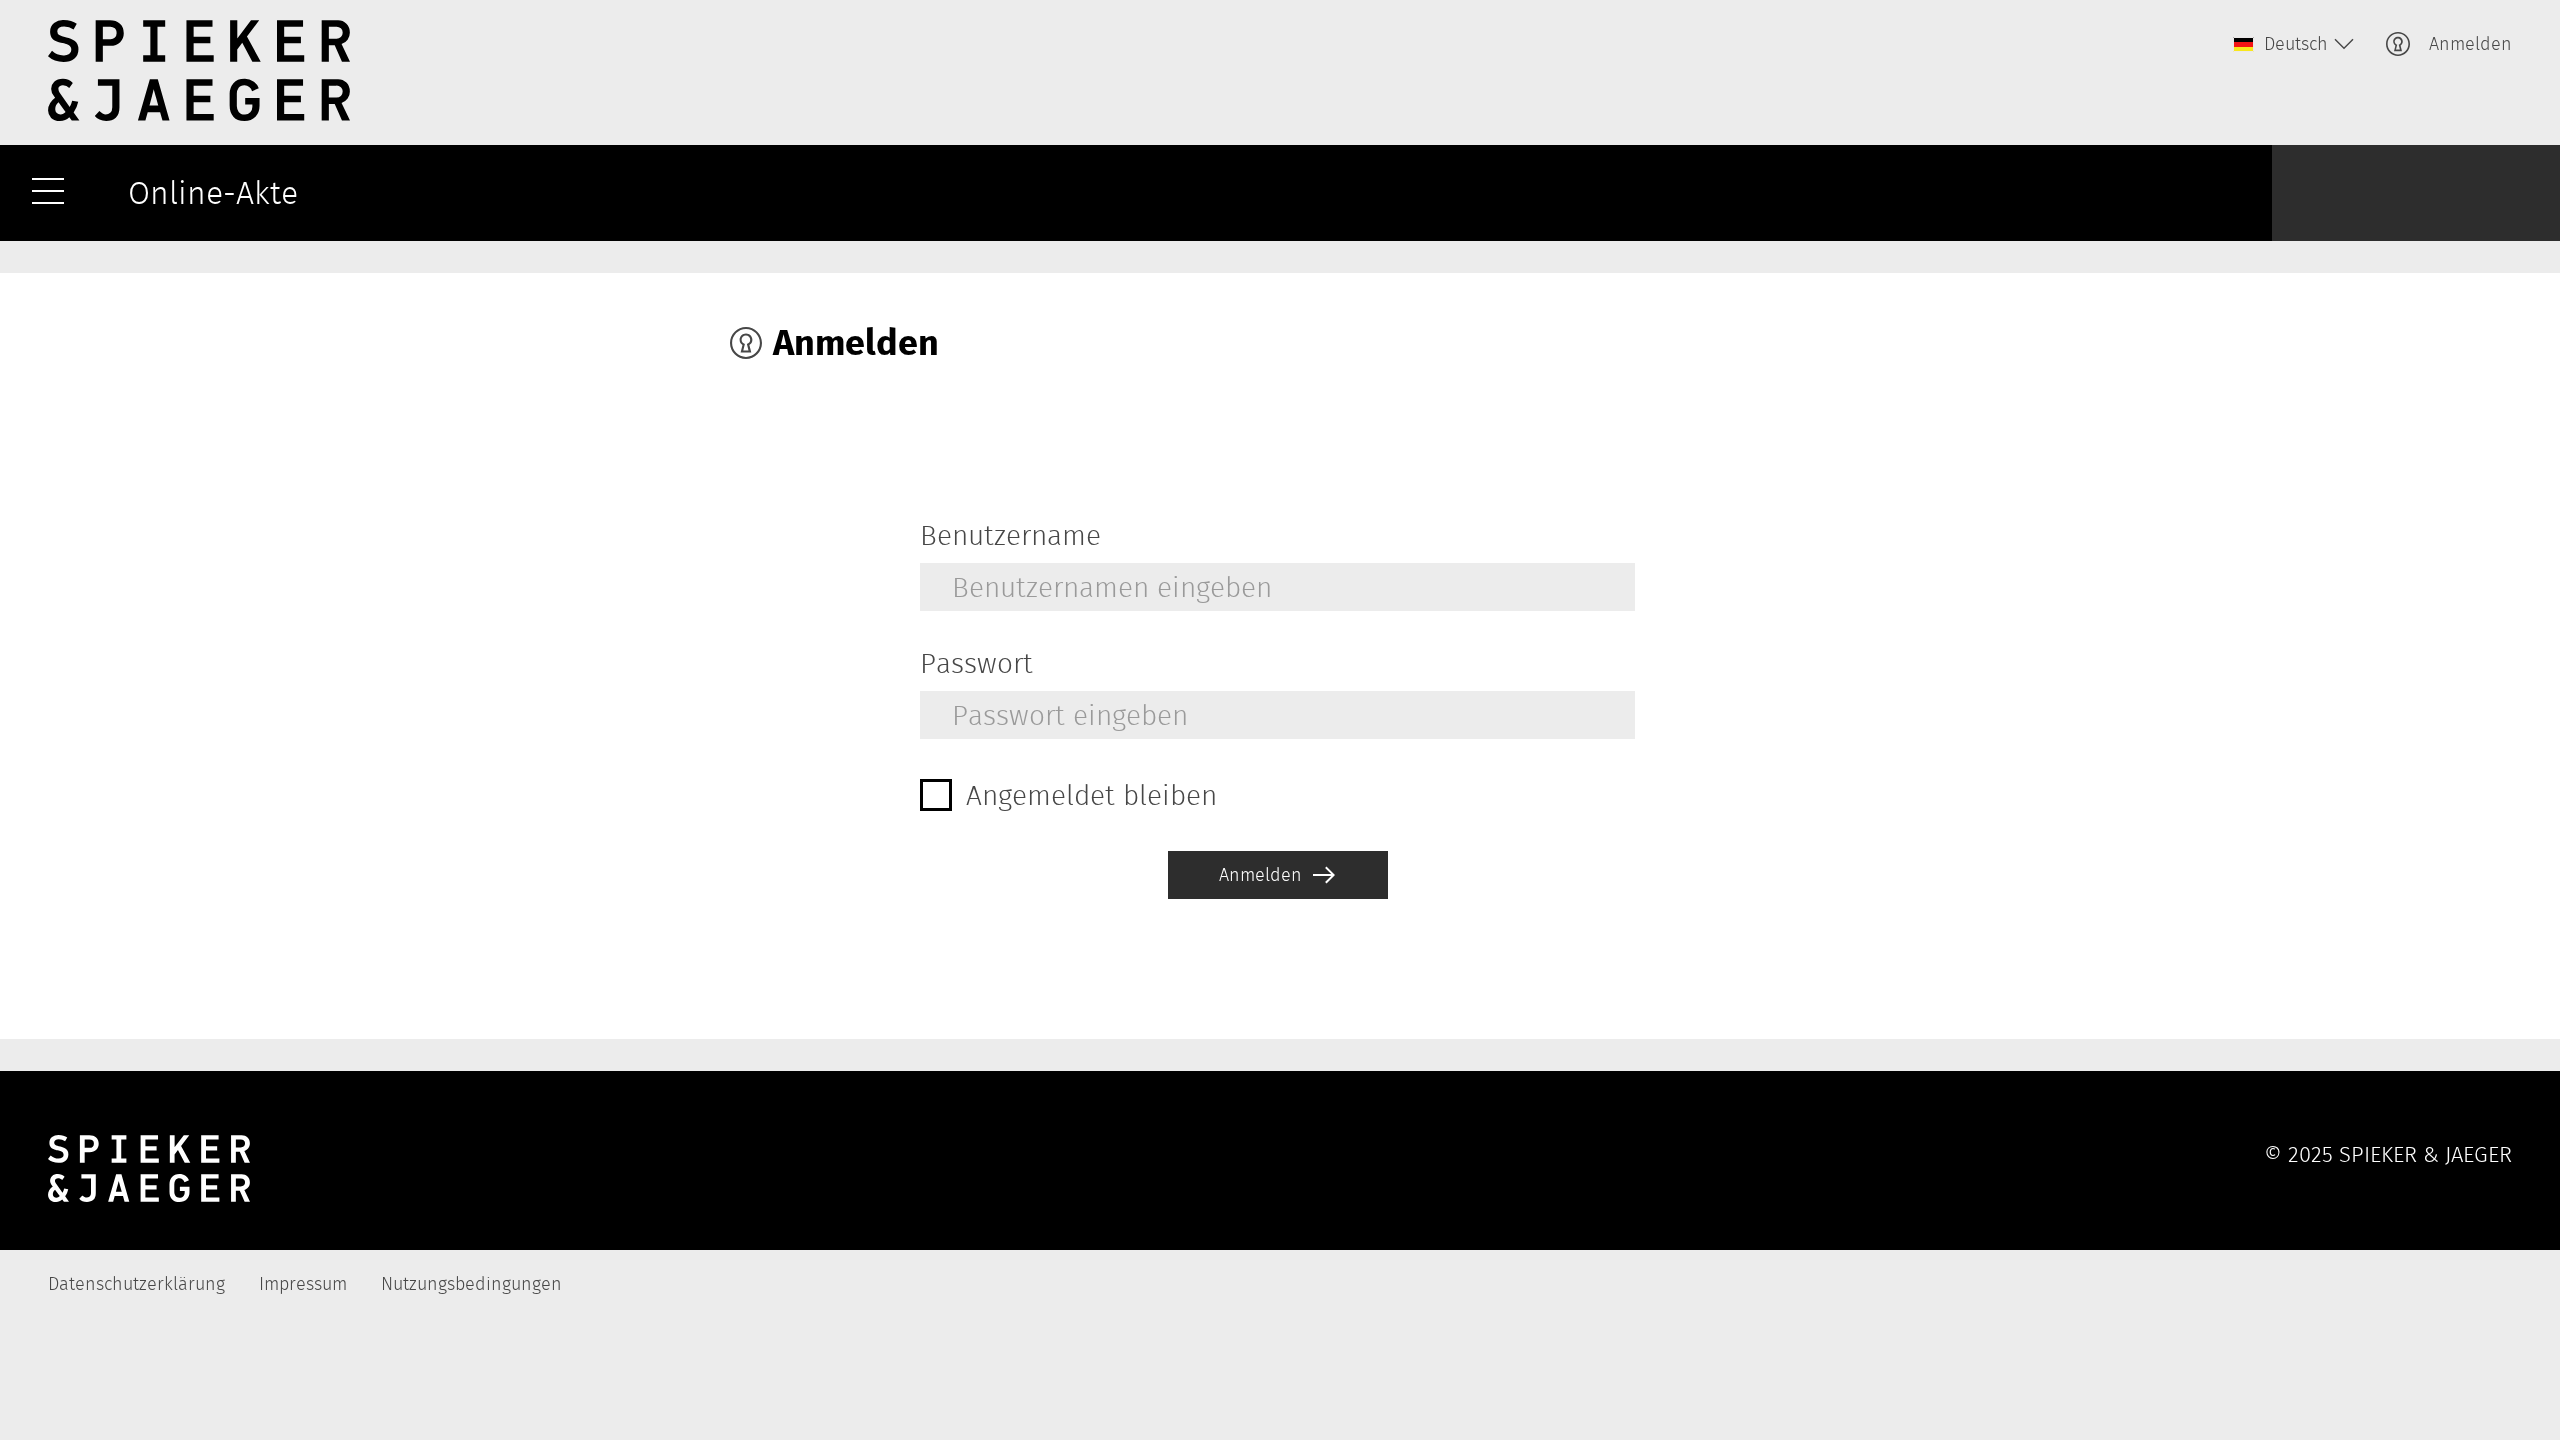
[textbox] (2291, 44)
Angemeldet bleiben (1091, 795)
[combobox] (2291, 44)
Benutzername (1010, 534)
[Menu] (48, 193)
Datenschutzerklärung (136, 1283)
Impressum (303, 1283)
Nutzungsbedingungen (471, 1283)
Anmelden (2470, 43)
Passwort (976, 662)
